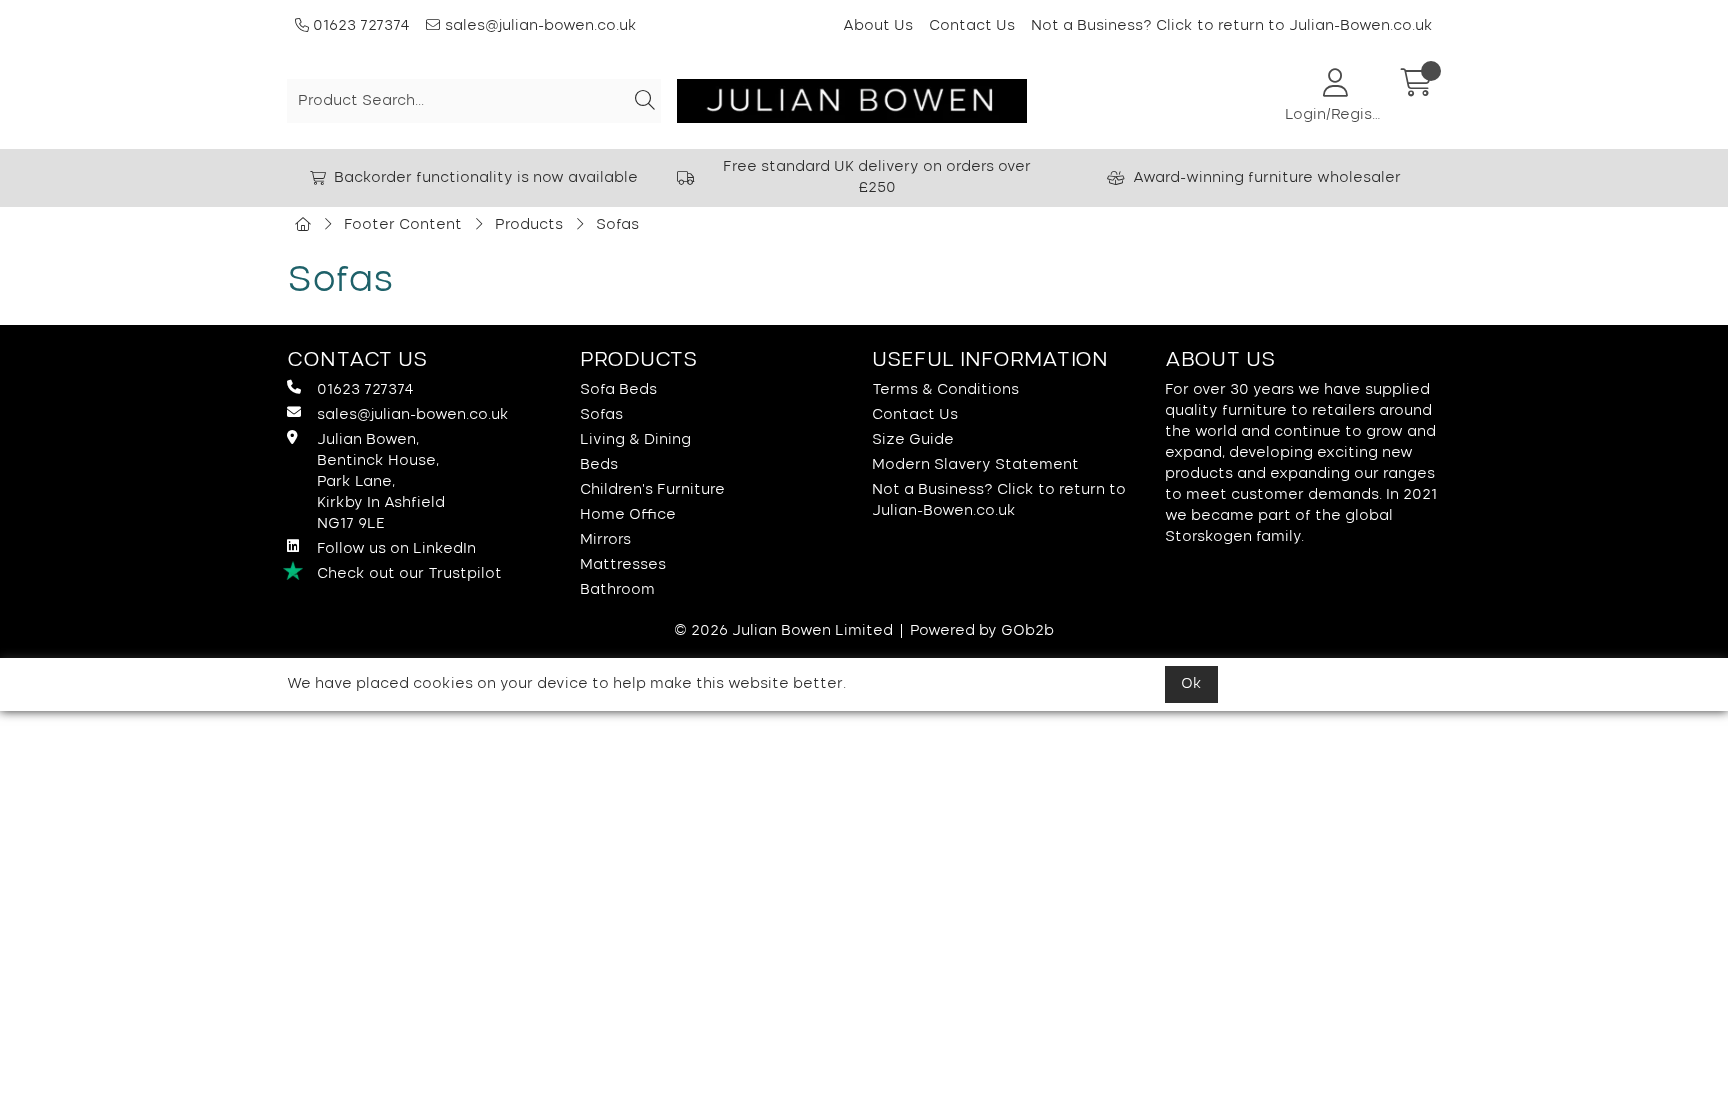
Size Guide (913, 440)
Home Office (628, 515)
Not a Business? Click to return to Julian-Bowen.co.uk (1232, 26)
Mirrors (605, 540)
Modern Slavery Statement (975, 465)
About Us (878, 26)
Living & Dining (635, 440)
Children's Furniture (652, 490)
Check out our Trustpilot (409, 574)
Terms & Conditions (945, 390)
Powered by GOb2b (982, 631)
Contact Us (972, 26)
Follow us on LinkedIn (396, 549)
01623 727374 (359, 26)
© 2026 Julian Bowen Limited (783, 631)
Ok (1191, 684)
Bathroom (617, 590)
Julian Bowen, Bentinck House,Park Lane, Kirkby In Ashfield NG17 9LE (381, 482)
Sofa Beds (618, 390)
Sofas (617, 225)
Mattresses (623, 565)
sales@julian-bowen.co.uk (541, 26)
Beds (599, 465)
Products (529, 225)
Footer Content (403, 225)
